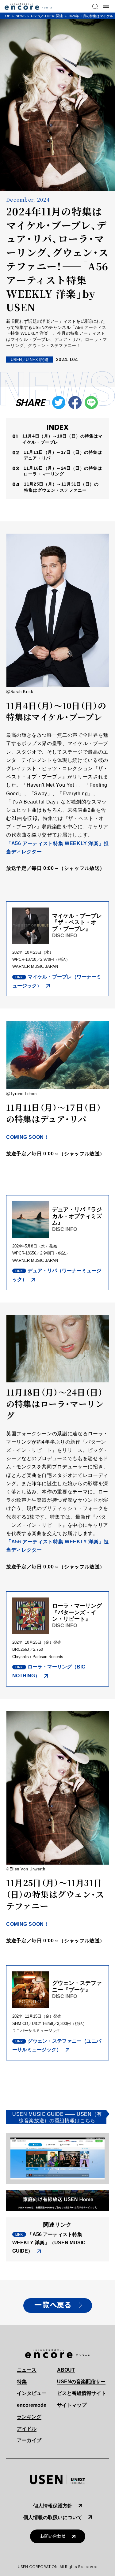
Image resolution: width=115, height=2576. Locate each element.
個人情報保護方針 (53, 2506)
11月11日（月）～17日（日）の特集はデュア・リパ (63, 455)
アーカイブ (29, 2440)
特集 (22, 2382)
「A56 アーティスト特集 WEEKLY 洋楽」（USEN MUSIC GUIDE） (49, 2243)
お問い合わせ (53, 2536)
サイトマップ (72, 2405)
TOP (7, 16)
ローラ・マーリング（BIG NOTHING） (49, 1671)
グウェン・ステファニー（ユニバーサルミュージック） (57, 2045)
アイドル (27, 2429)
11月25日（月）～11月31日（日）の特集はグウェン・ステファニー (61, 487)
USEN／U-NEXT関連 (47, 16)
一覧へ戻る (53, 2305)
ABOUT (66, 2370)
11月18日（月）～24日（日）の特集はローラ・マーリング (63, 471)
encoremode (32, 2405)
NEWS (21, 16)
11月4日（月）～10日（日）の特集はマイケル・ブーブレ (62, 439)
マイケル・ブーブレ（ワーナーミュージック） (57, 981)
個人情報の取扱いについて (53, 2517)
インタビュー (32, 2393)
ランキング (29, 2417)
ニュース (27, 2370)
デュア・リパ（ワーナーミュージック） (57, 1275)
